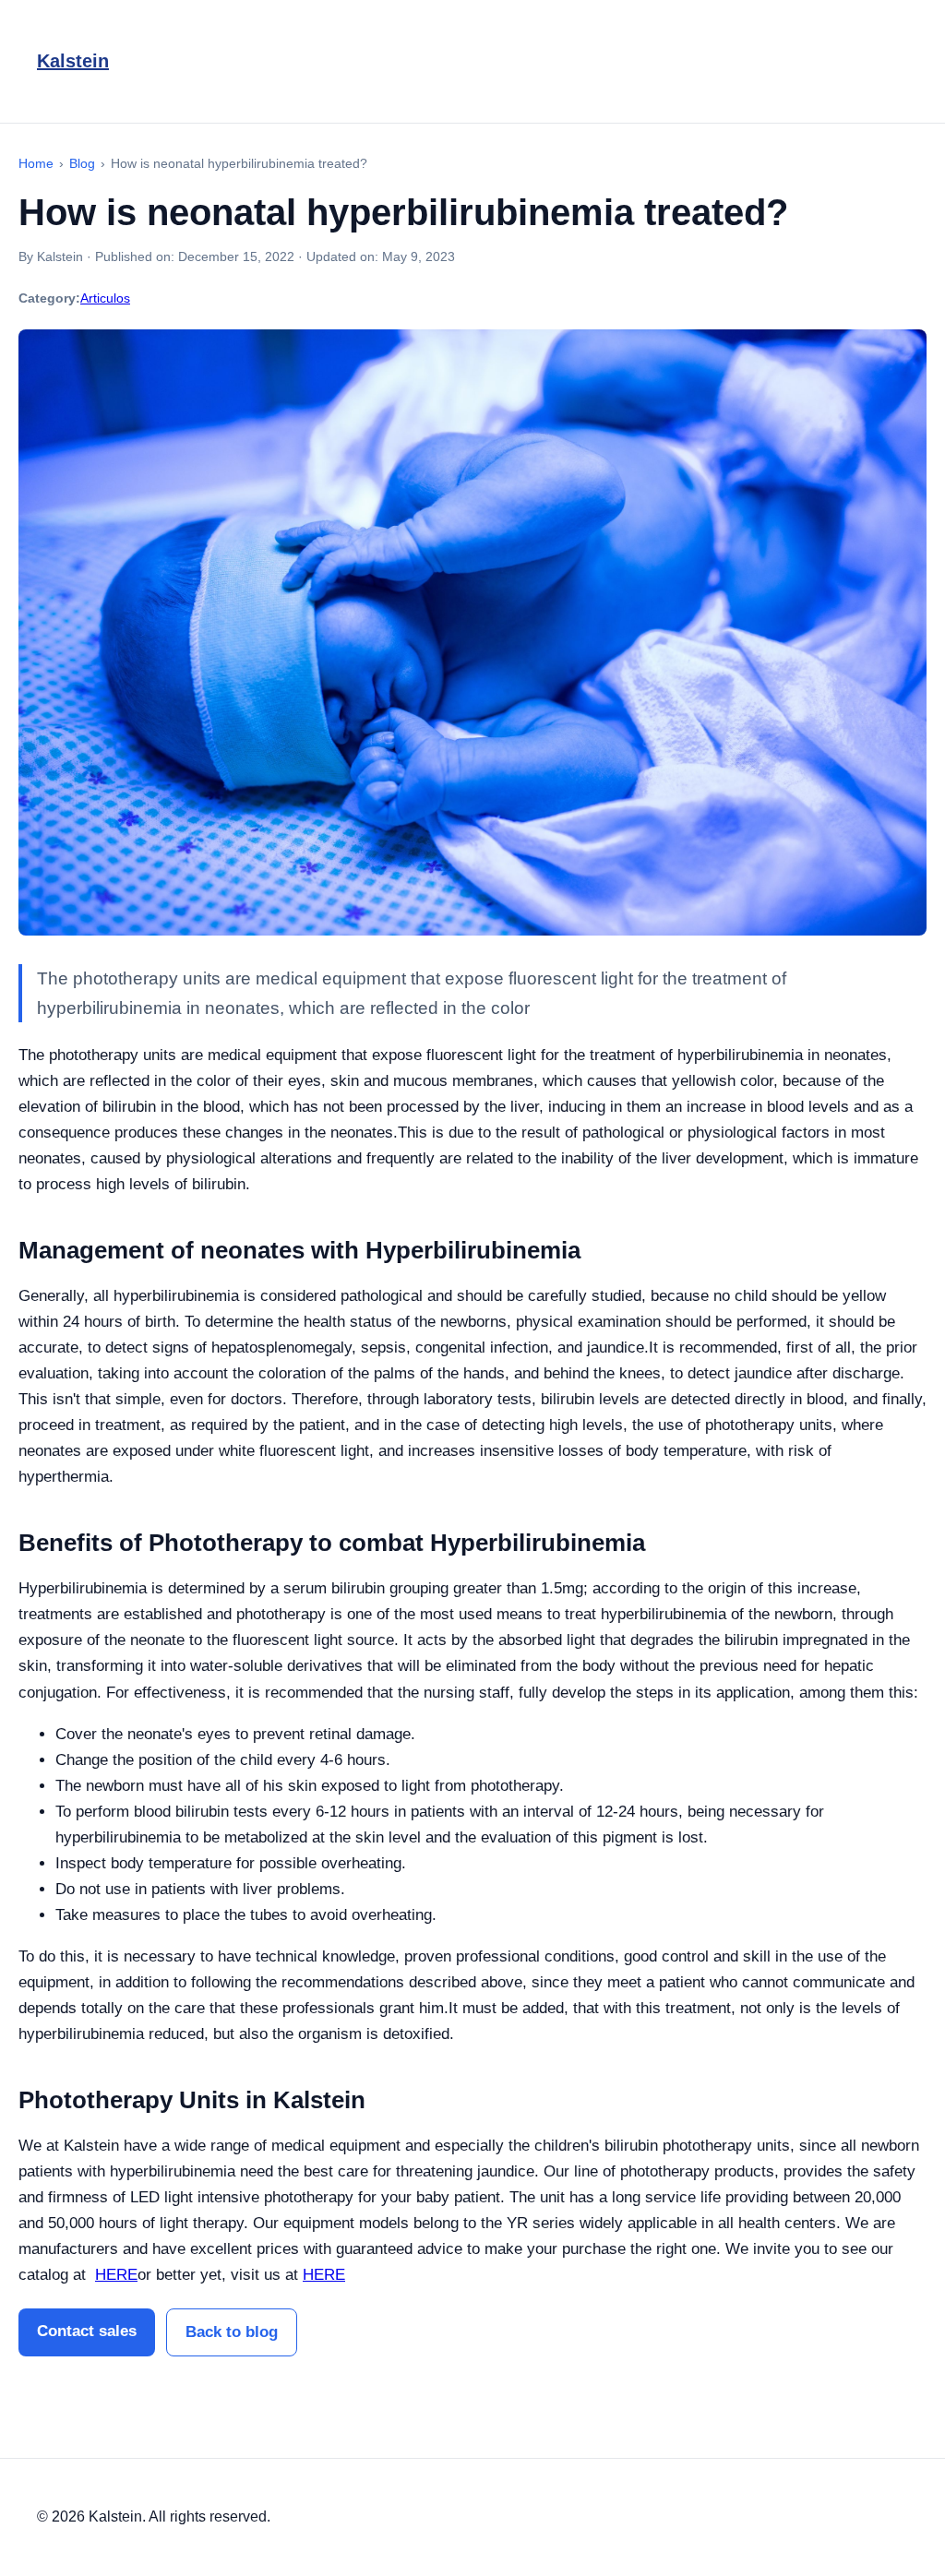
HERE (116, 2275)
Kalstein (73, 61)
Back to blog (232, 2332)
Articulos (105, 298)
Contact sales (87, 2331)
